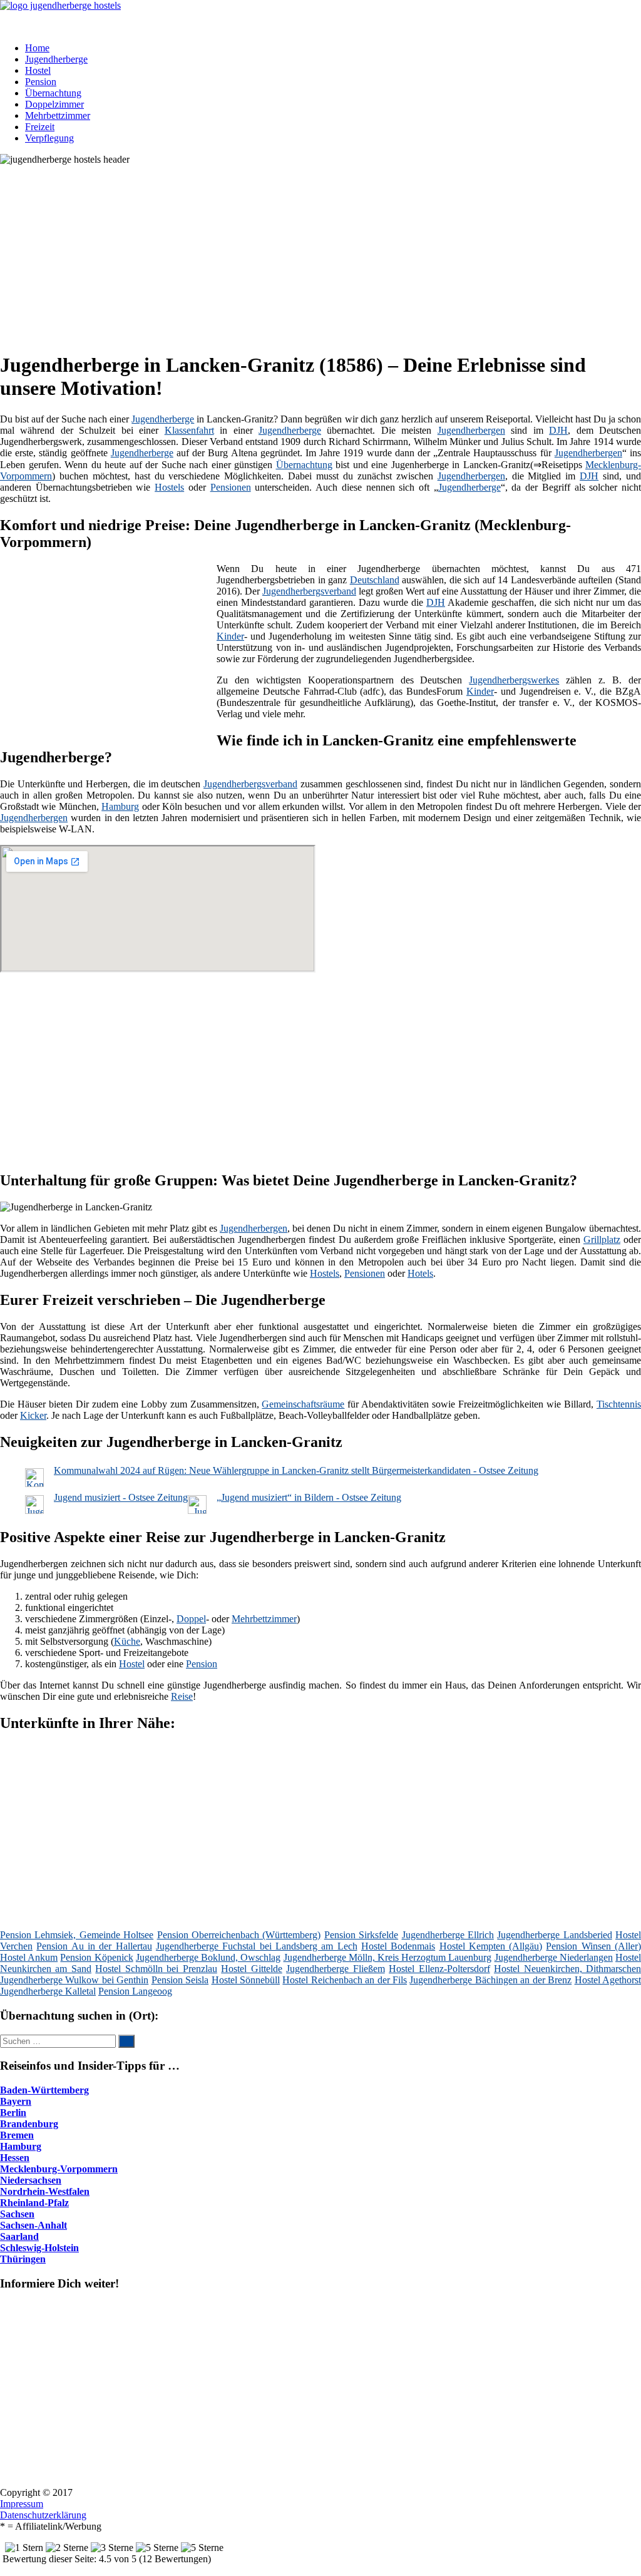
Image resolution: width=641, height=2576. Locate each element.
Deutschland (375, 580)
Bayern (16, 2101)
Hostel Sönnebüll (246, 1980)
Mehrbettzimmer (58, 115)
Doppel (191, 1619)
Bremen (17, 2135)
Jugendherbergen (471, 430)
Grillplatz (602, 1239)
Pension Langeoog (135, 1991)
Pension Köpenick (96, 1957)
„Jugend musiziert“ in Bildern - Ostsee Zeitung (309, 1497)
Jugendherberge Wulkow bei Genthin (74, 1980)
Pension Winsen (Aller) (593, 1946)
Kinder (230, 636)
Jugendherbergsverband (309, 591)
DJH (558, 430)
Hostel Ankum (29, 1957)
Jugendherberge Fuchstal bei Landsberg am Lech (257, 1946)
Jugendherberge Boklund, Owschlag (208, 1957)
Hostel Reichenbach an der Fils (345, 1980)
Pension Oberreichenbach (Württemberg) (239, 1935)
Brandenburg (29, 2124)
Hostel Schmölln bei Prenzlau (156, 1969)
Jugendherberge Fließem (335, 1969)
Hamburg (120, 806)
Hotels (420, 1273)
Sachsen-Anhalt (33, 2225)
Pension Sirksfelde (361, 1935)
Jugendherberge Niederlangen (554, 1957)
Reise (182, 1696)
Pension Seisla (180, 1980)
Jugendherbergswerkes (514, 680)
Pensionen (231, 487)
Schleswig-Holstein (39, 2248)
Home (37, 48)
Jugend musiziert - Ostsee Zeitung (121, 1497)
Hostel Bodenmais (398, 1946)
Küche (127, 1641)
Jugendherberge (56, 59)
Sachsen (17, 2214)
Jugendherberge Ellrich (448, 1935)
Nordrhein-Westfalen (45, 2191)
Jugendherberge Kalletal (48, 1991)
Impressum (22, 2504)
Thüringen (23, 2259)
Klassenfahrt (189, 430)
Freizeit (40, 127)
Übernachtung (53, 93)
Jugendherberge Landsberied (554, 1935)
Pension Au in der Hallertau (94, 1946)
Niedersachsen (31, 2180)
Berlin (13, 2113)
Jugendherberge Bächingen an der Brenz (490, 1980)
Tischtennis (619, 1404)
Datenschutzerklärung (43, 2515)
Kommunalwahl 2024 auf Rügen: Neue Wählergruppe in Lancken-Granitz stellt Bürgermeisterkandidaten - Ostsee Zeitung (296, 1470)
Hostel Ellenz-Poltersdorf (439, 1969)
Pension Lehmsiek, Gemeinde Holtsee (77, 1935)
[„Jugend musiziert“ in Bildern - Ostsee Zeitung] (197, 1510)
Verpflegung (49, 138)
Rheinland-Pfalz (34, 2203)
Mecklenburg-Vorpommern (59, 2169)
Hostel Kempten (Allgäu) (491, 1946)
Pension (41, 82)
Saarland (19, 2236)
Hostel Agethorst (608, 1980)
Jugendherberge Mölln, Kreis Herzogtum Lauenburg (388, 1957)
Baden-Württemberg (44, 2090)
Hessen (15, 2158)
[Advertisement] (325, 253)
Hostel (38, 70)
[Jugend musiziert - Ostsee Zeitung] (34, 1510)
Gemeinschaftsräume (303, 1404)
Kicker (33, 1415)
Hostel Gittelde (251, 1969)
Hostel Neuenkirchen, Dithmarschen (567, 1969)
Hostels (169, 487)
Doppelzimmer (54, 104)
